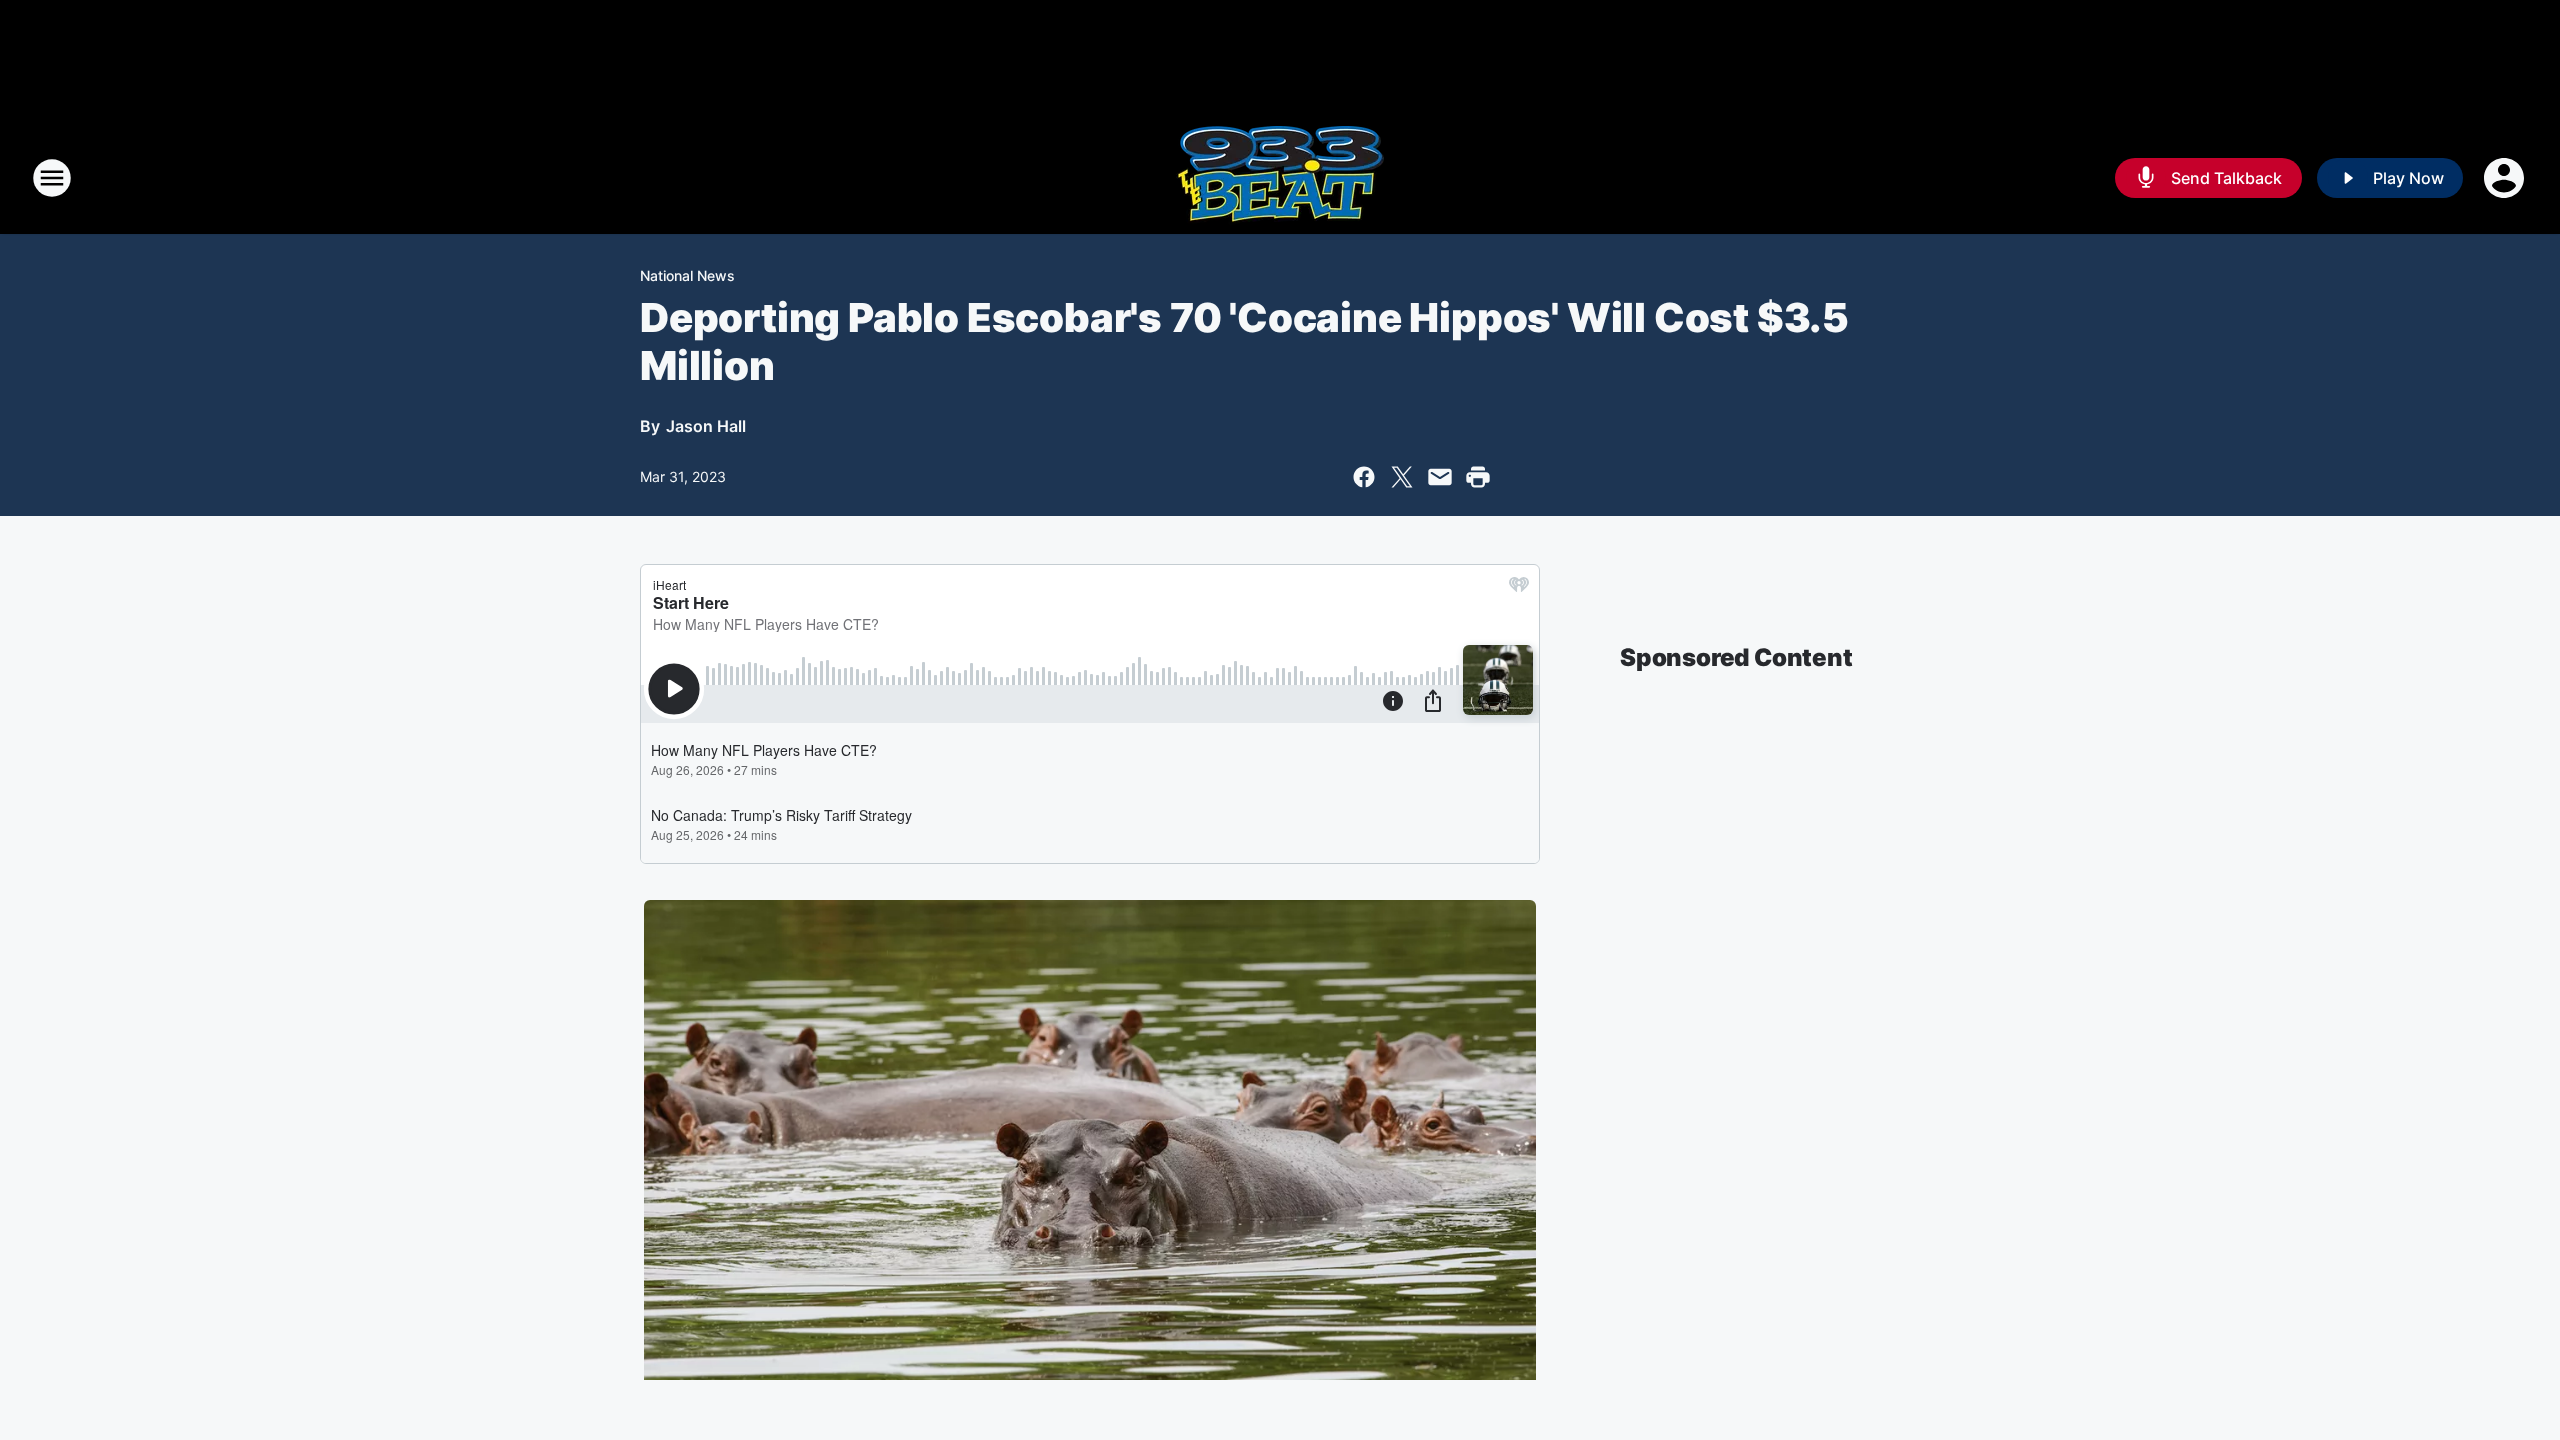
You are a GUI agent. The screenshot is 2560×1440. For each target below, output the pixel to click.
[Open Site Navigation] (52, 178)
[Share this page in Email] (1440, 477)
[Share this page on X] (1402, 477)
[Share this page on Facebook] (1364, 477)
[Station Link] (1280, 178)
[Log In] (2506, 178)
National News (687, 275)
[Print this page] (1478, 477)
